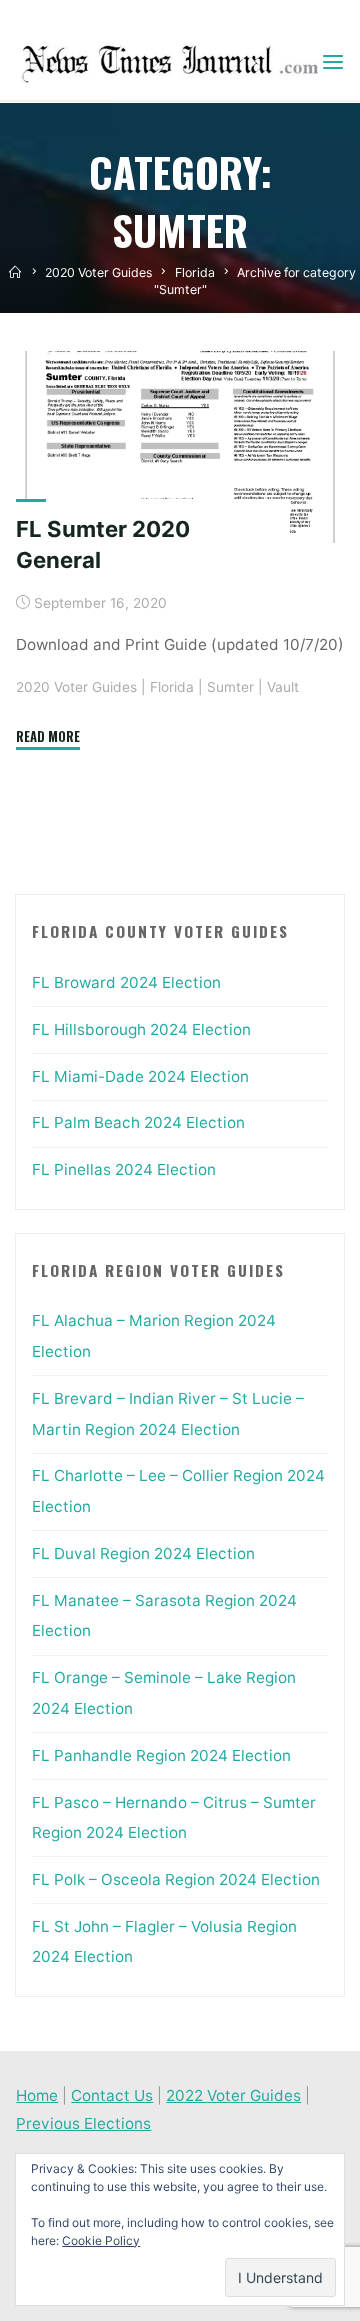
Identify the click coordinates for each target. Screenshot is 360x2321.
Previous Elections (83, 2123)
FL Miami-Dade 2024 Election (140, 1076)
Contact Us (112, 2095)
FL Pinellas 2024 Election (124, 1169)
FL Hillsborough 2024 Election (141, 1029)
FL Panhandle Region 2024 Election (161, 1755)
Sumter (230, 687)
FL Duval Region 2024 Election (143, 1553)
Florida (195, 272)
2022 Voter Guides (233, 2095)
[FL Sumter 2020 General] (180, 447)
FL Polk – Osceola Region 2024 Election (176, 1879)
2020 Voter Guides (98, 272)
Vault (283, 687)
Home (37, 2095)
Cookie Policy (101, 2240)
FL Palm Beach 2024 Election (138, 1122)
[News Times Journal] (167, 62)
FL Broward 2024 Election (126, 982)
